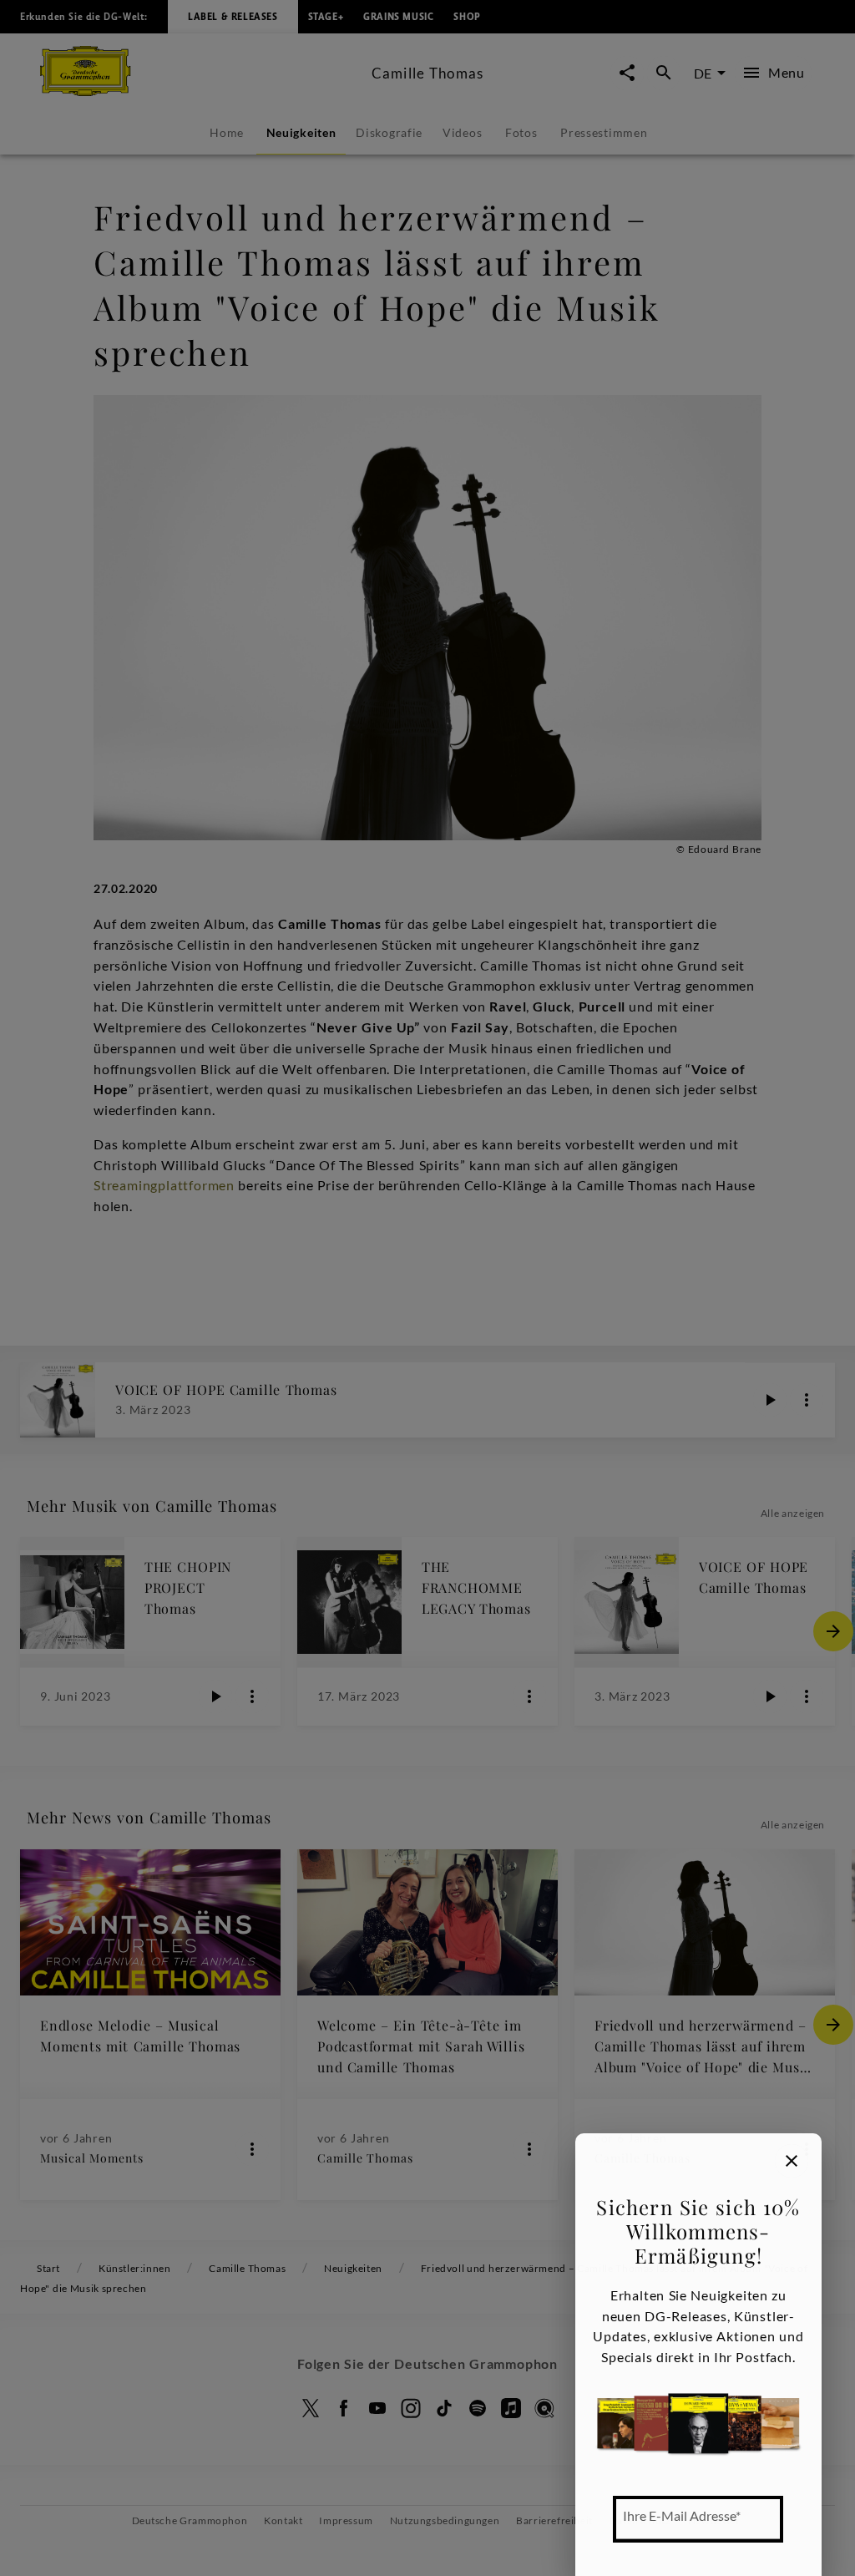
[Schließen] (792, 2161)
